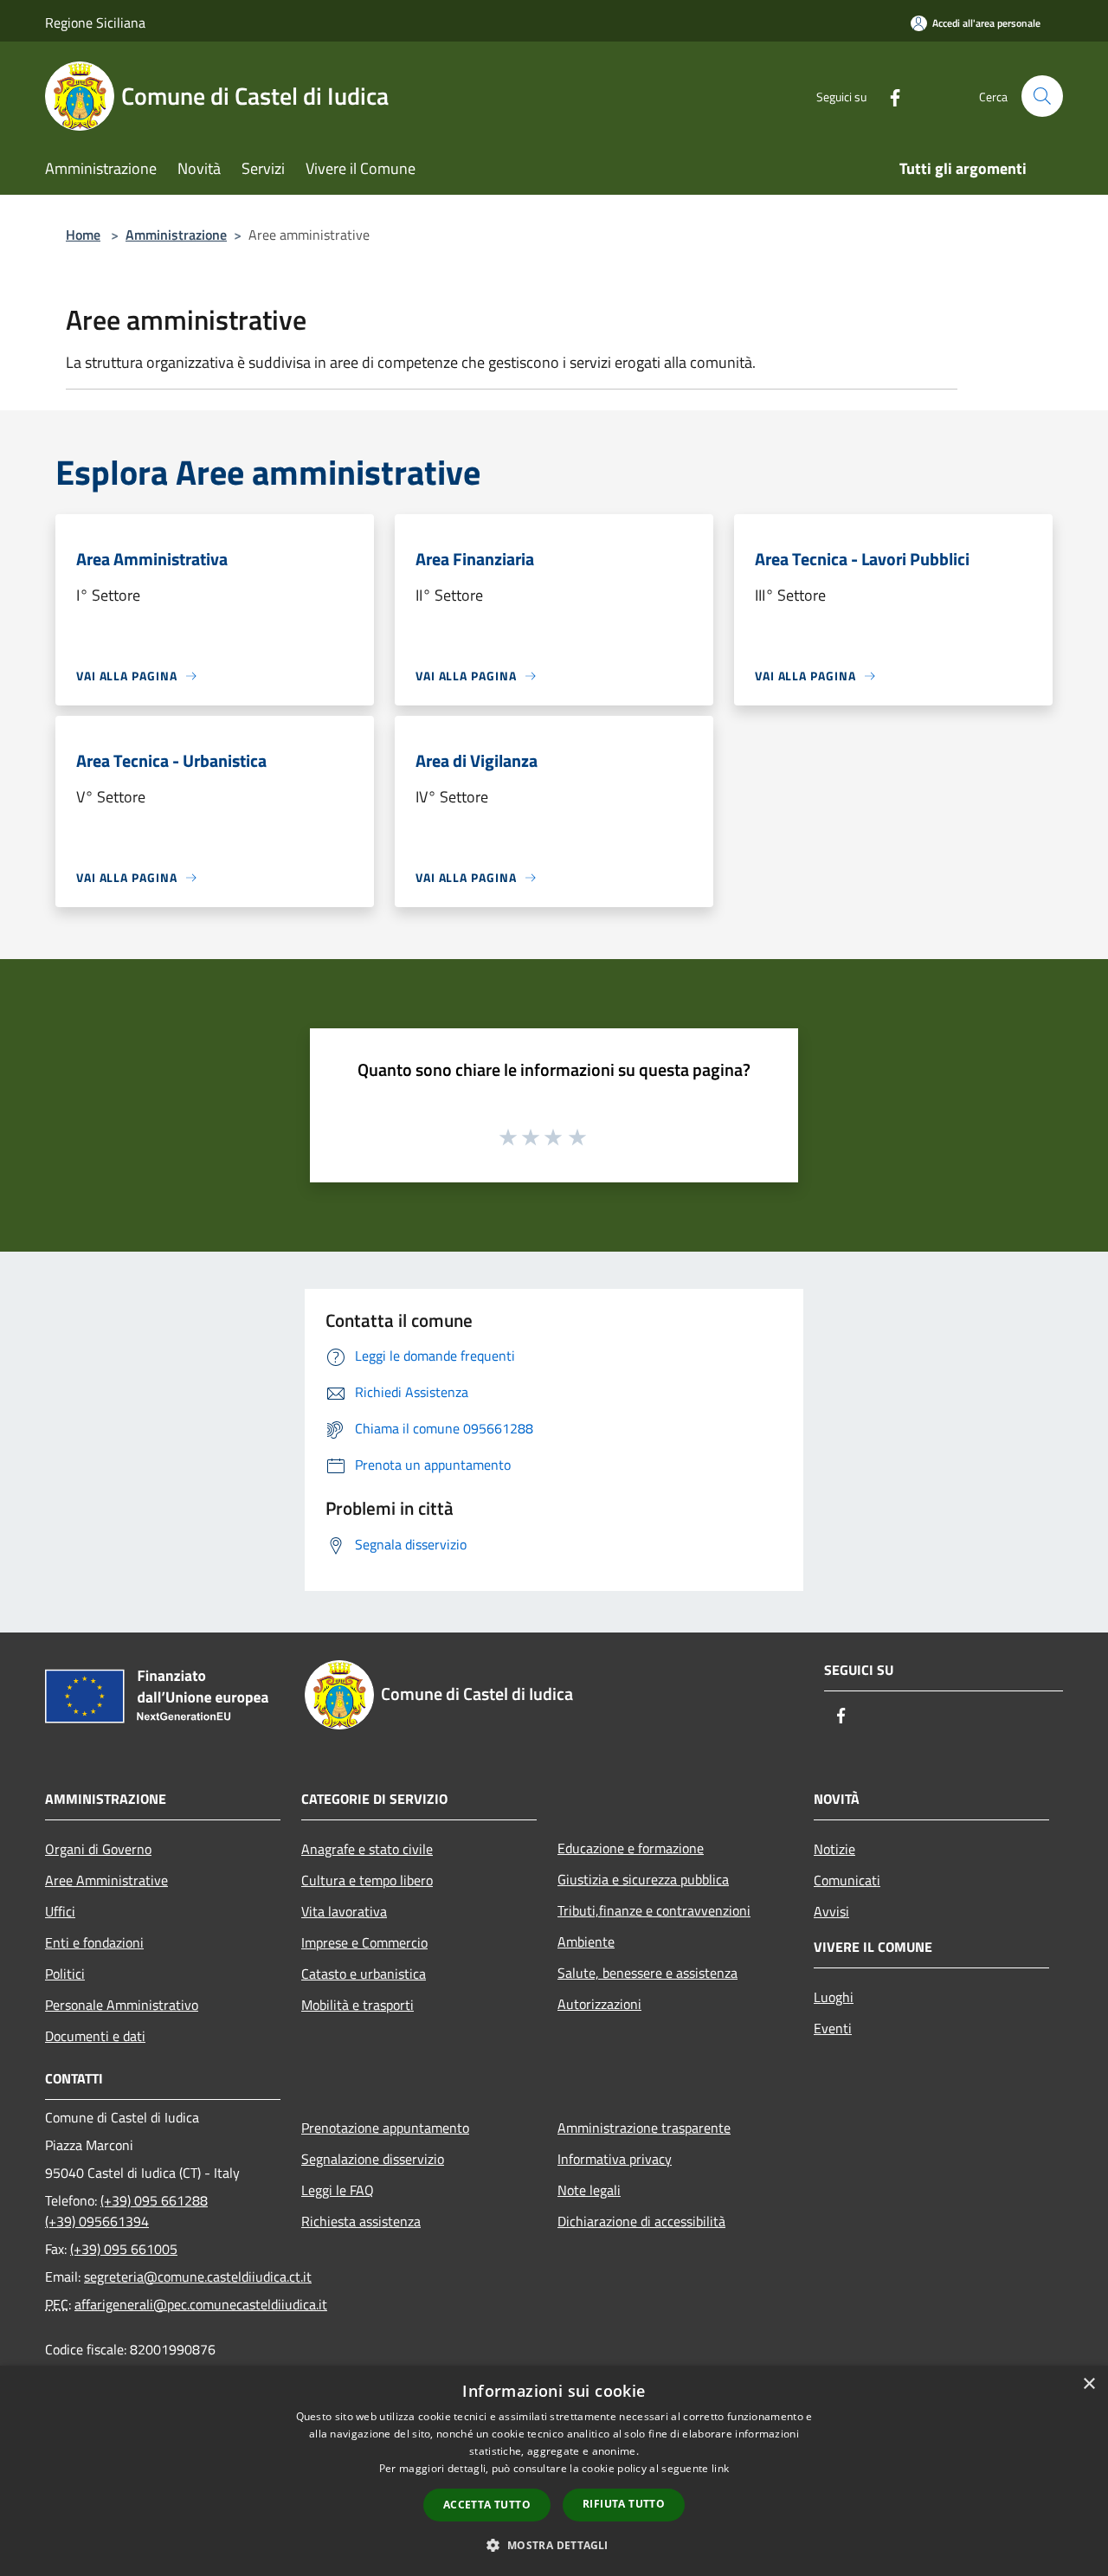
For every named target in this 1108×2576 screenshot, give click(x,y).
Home (83, 235)
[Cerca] (1042, 96)
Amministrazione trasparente (644, 2128)
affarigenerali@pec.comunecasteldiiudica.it (201, 2304)
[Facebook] (888, 96)
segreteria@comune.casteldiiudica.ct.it (198, 2277)
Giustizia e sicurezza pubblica (643, 1879)
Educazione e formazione (631, 1848)
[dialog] (554, 2471)
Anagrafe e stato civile (367, 1849)
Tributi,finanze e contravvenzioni (654, 1910)
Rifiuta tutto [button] (624, 2504)
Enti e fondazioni (94, 1942)
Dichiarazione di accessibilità (641, 2221)
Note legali (589, 2190)
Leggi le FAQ (338, 2190)
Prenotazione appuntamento (385, 2128)
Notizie (834, 1849)
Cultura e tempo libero (367, 1880)
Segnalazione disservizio (373, 2159)
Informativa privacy (615, 2159)
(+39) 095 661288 (154, 2200)
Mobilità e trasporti (358, 2005)
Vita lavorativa (344, 1911)
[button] (554, 2545)
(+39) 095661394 (97, 2221)
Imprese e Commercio (364, 1942)
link (720, 2468)
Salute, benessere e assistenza (647, 1973)
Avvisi (831, 1911)
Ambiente (586, 1942)
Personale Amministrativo (122, 2005)
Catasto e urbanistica (364, 1974)
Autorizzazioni (599, 2004)
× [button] (1089, 2384)
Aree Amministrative (106, 1880)
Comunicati (847, 1880)
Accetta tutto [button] (487, 2505)
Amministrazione (176, 235)
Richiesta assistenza (361, 2221)
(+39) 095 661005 (124, 2249)
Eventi (833, 2028)
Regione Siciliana (95, 23)
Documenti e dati (95, 2036)
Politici (65, 1974)
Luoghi (834, 1997)
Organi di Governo (98, 1849)
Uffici (60, 1911)
